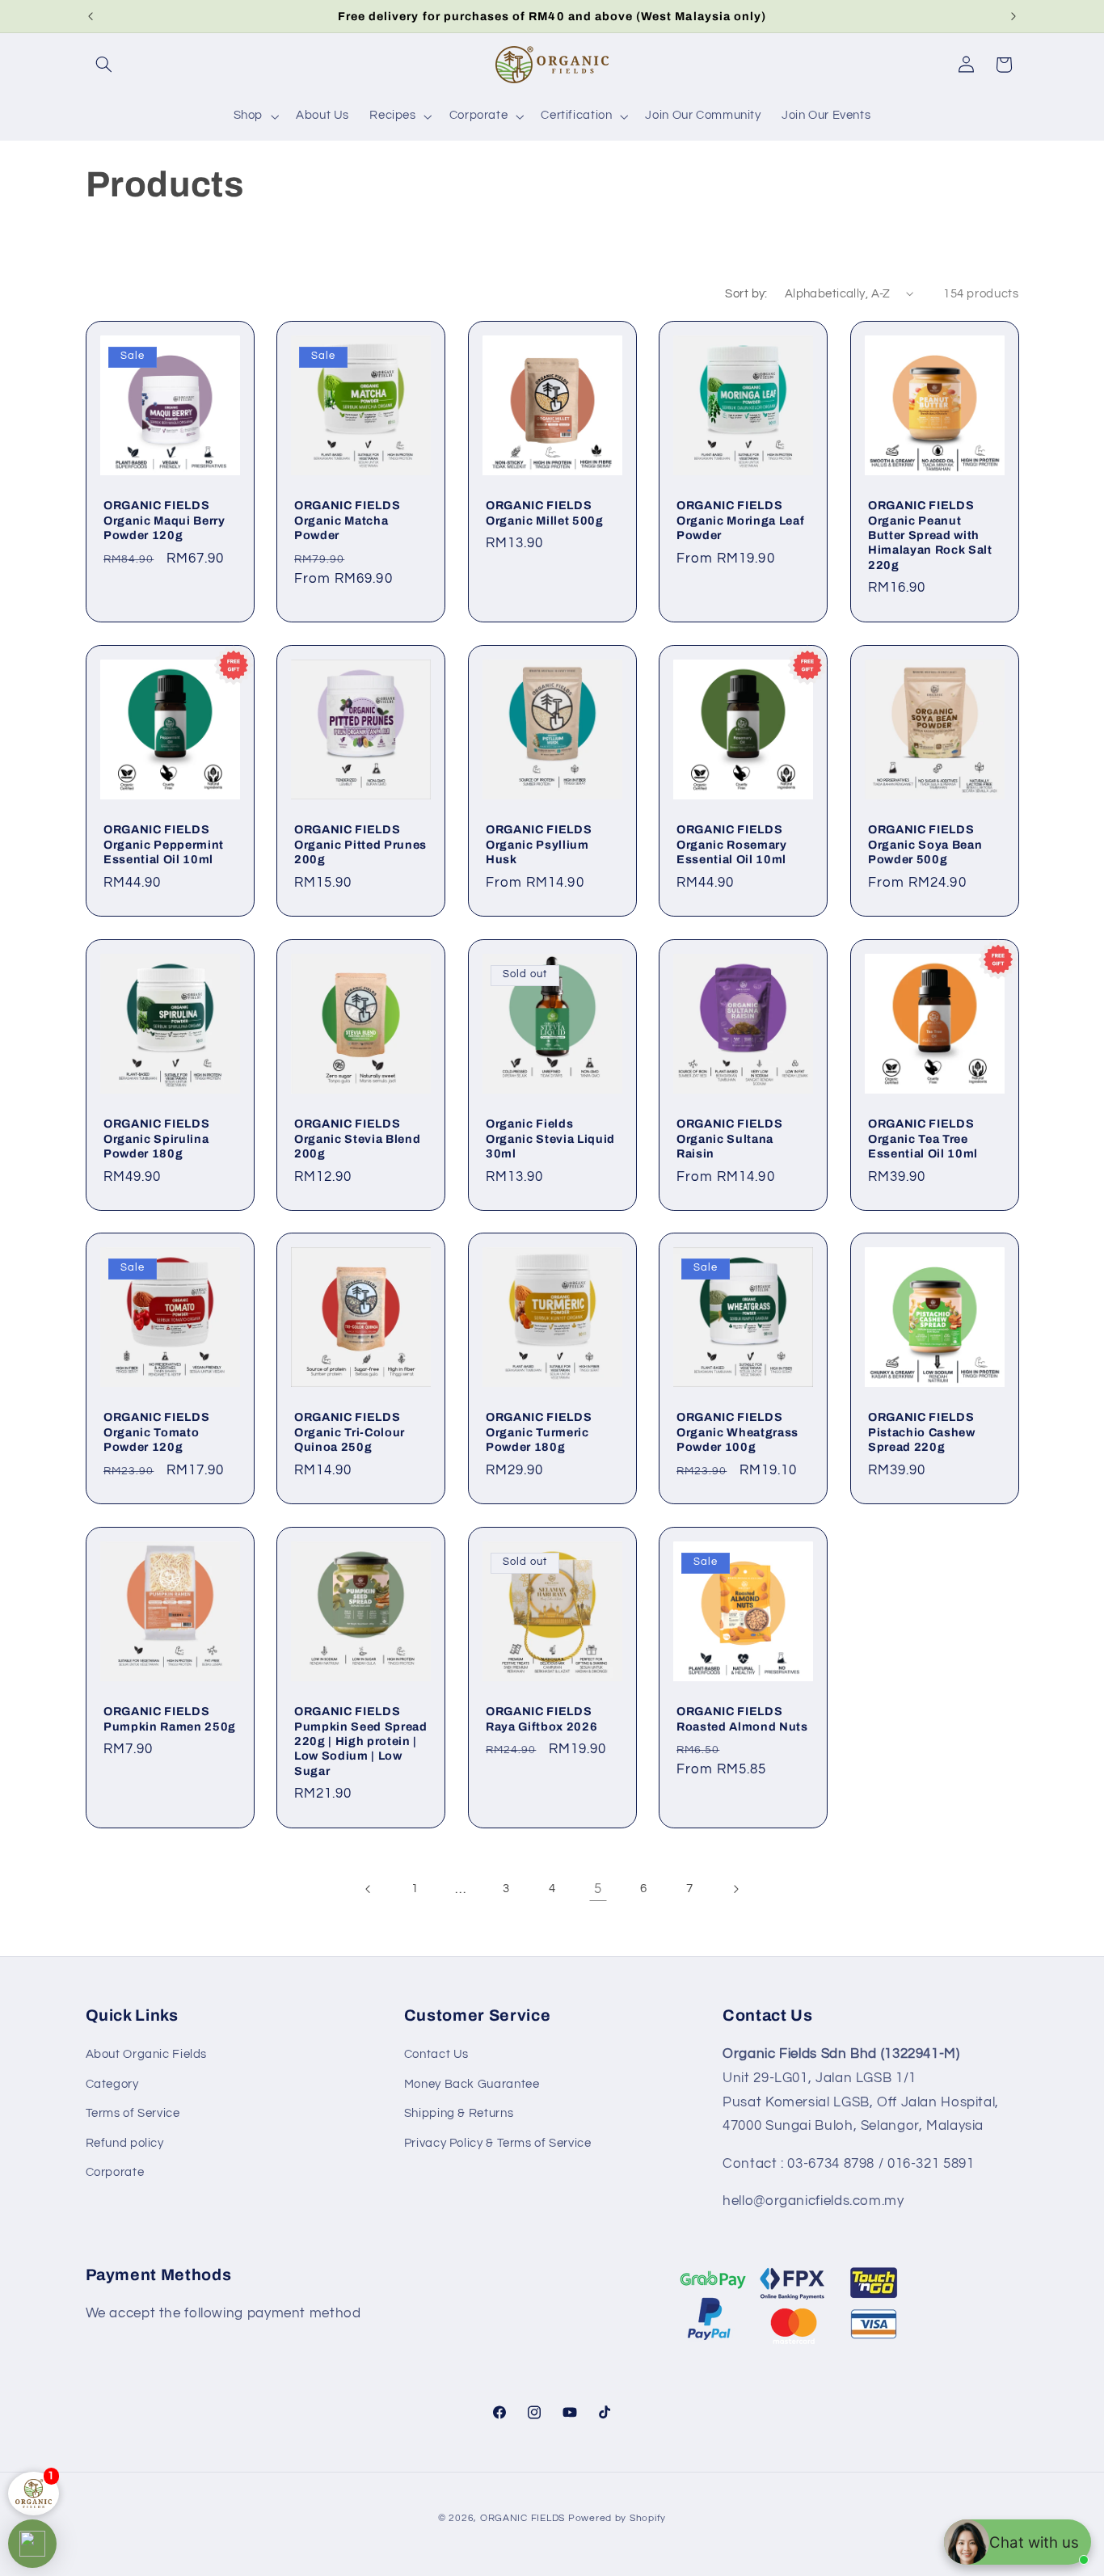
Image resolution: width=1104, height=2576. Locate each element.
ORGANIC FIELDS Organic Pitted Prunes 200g (360, 844)
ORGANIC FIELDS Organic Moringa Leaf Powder (740, 520)
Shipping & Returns (459, 2114)
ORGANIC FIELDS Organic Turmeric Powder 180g (539, 1433)
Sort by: (746, 294)
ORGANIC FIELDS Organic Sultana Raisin (729, 1138)
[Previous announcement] (91, 16)
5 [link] (598, 1889)
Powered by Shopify (617, 2518)
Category (112, 2084)
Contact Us (436, 2055)
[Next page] (735, 1889)
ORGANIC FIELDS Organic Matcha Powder (347, 520)
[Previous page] (369, 1889)
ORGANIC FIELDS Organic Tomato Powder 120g (156, 1433)
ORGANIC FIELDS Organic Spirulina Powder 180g (156, 1138)
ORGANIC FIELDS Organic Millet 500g (545, 512)
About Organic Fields (147, 2055)
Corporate (115, 2172)
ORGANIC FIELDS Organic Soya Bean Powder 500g (925, 844)
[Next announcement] (1013, 16)
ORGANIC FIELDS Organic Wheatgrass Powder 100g (737, 1432)
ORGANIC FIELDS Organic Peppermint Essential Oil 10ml (164, 844)
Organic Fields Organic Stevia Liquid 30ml (550, 1138)
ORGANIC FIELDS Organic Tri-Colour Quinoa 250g (350, 1432)
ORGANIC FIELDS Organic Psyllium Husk (539, 844)
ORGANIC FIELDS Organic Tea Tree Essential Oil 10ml (923, 1138)
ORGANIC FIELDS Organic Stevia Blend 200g (357, 1138)
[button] (104, 65)
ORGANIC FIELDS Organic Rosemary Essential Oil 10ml (732, 844)
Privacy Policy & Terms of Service (498, 2143)
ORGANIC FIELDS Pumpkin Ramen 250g (170, 1718)
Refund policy (125, 2143)
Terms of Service (133, 2114)
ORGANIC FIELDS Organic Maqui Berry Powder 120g (164, 520)
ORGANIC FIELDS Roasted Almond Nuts (742, 1718)
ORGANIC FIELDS (523, 2518)
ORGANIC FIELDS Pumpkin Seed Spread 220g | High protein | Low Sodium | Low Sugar (361, 1741)
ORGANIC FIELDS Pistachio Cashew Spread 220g (922, 1432)
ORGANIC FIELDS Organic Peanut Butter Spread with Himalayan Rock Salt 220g (930, 535)
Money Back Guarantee (472, 2084)
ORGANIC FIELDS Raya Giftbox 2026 (541, 1718)
